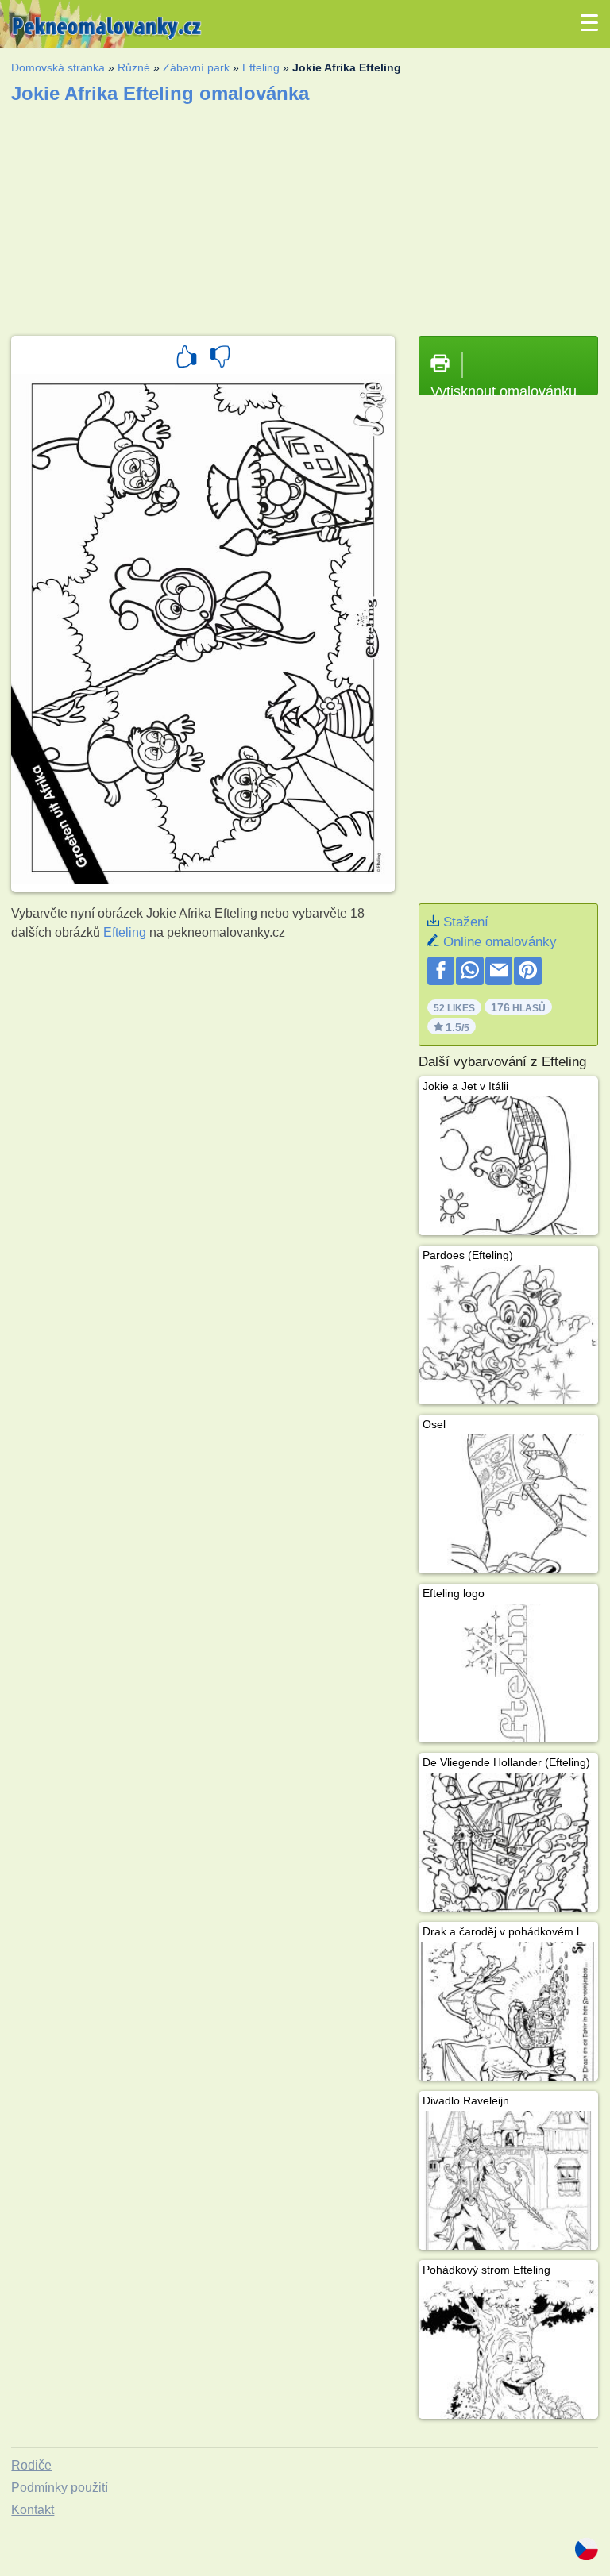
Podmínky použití (60, 2487)
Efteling (261, 67)
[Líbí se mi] (187, 359)
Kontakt (33, 2510)
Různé (134, 67)
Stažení (466, 922)
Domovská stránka (58, 67)
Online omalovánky (500, 942)
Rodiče (31, 2465)
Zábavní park (196, 67)
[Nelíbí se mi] (220, 359)
